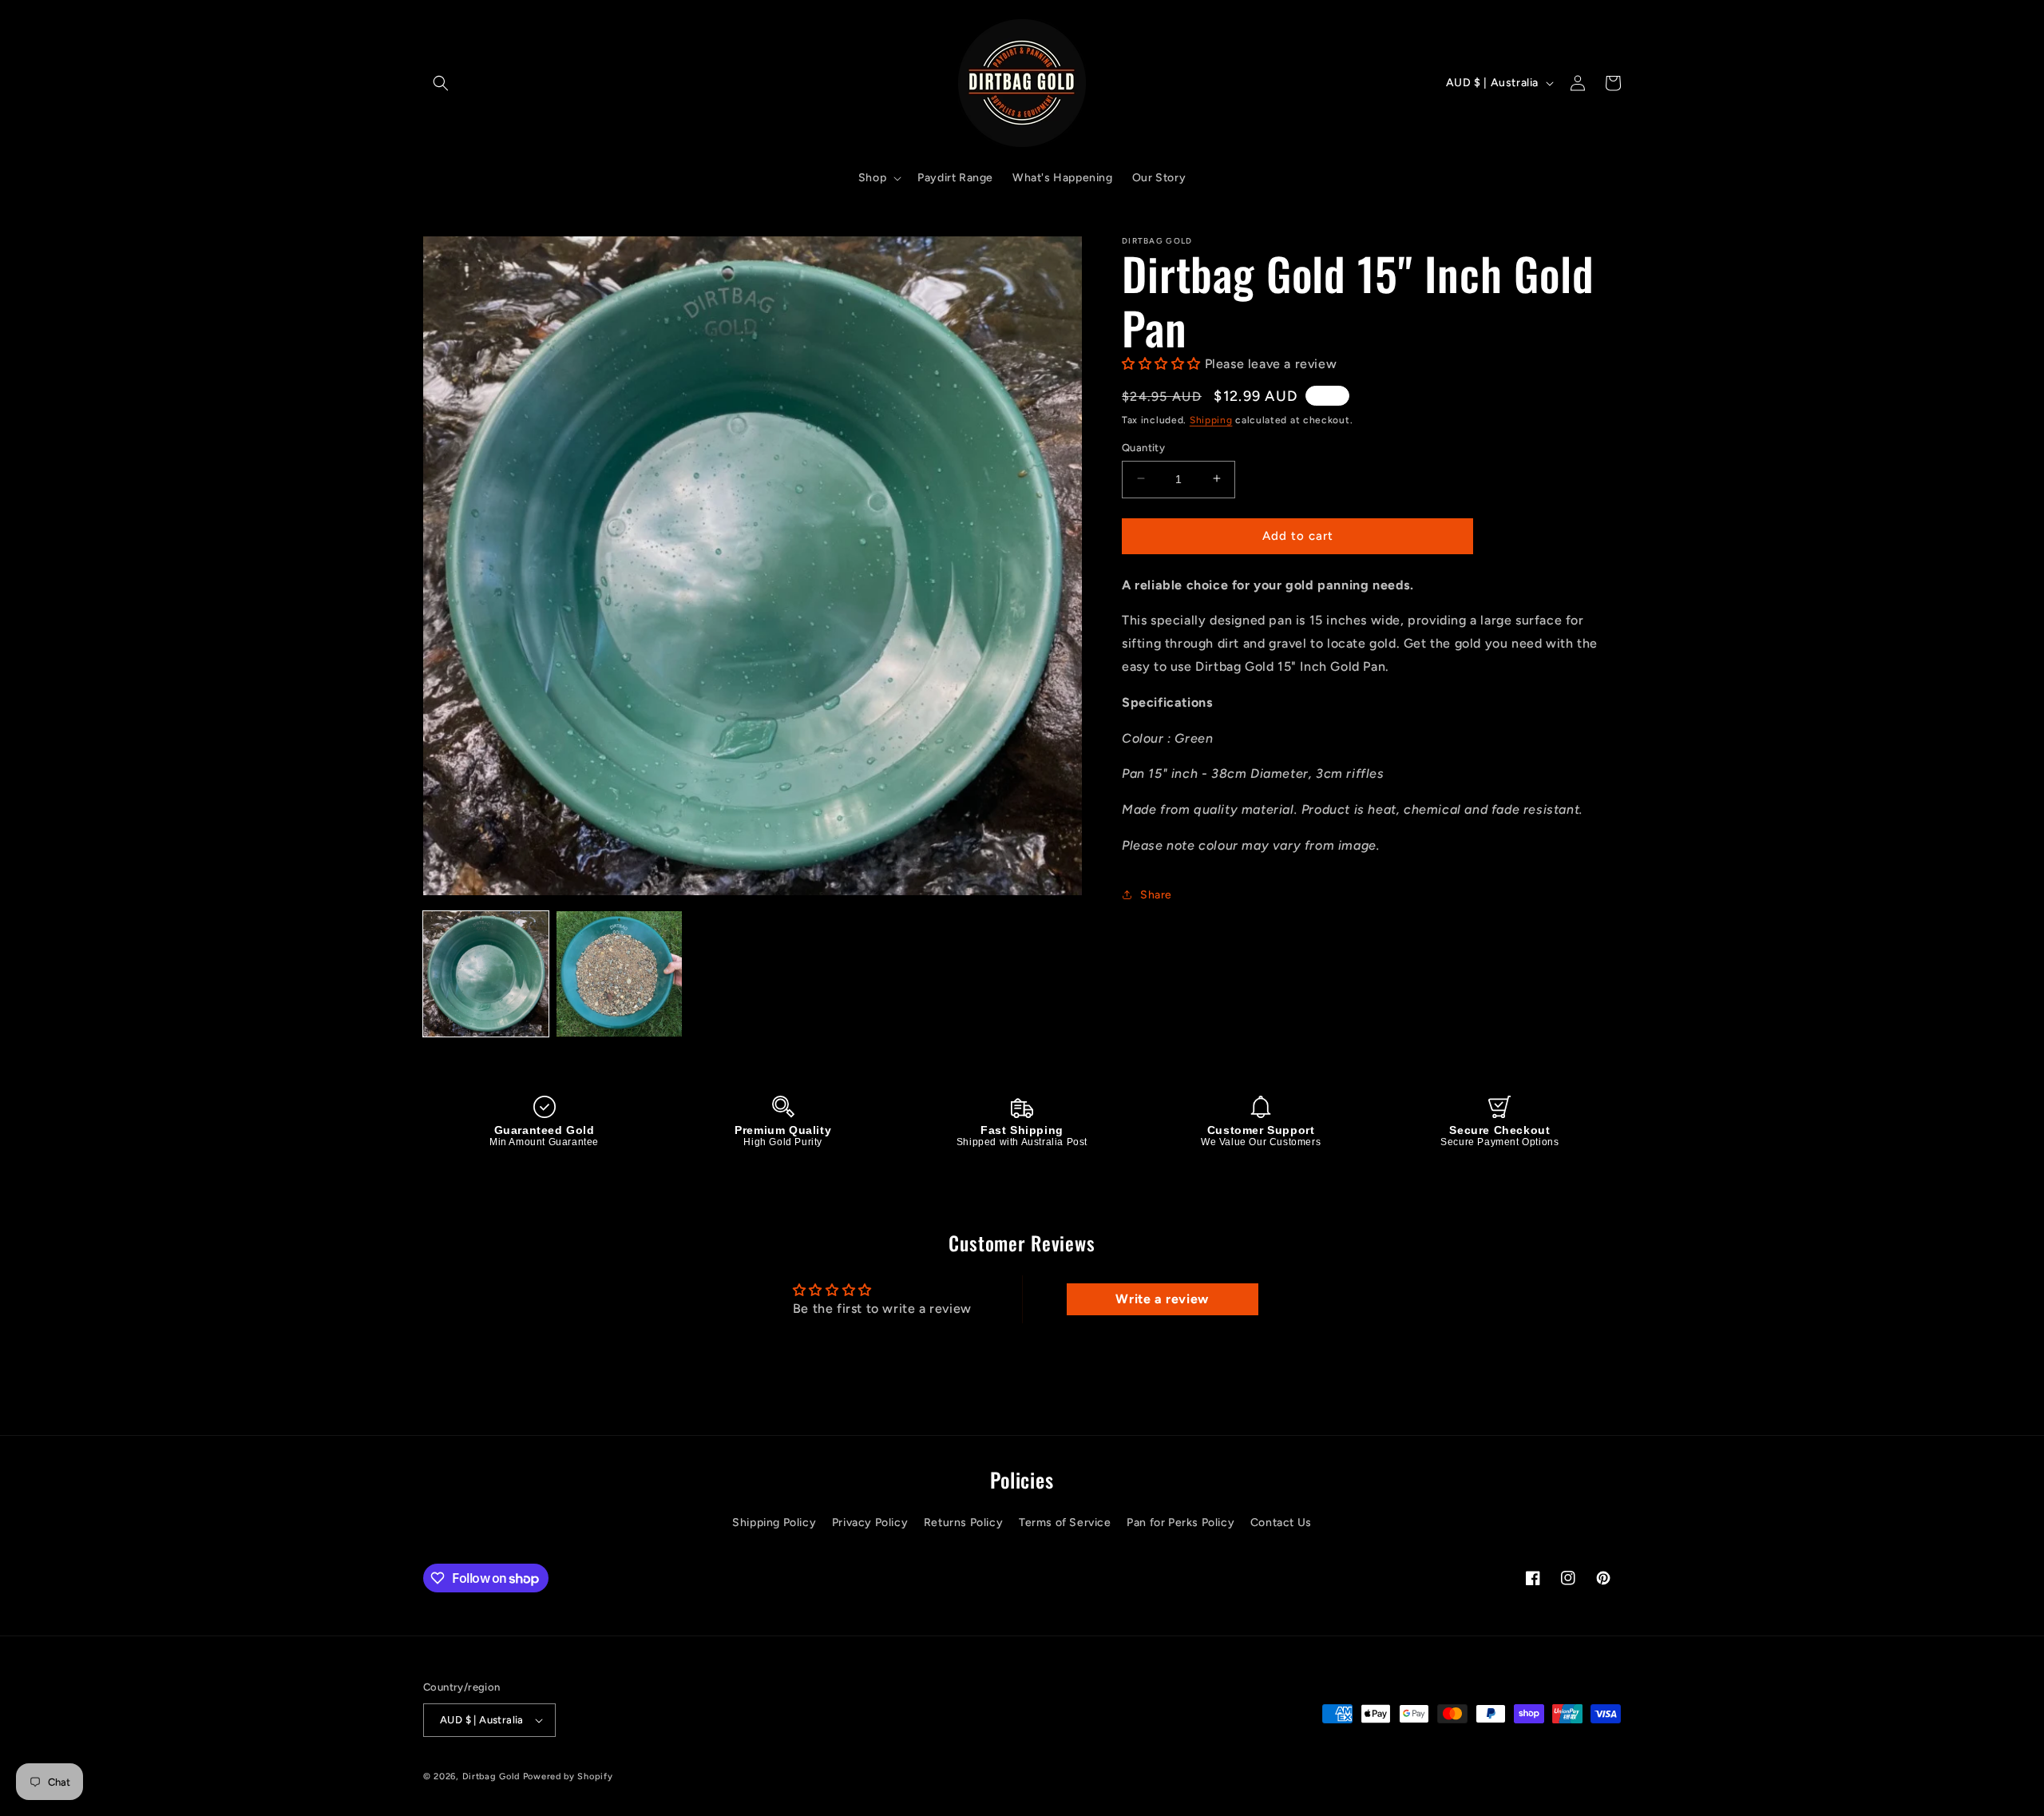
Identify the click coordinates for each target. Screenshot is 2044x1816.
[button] (441, 83)
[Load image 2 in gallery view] (619, 974)
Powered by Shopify (568, 1776)
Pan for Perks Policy (1180, 1523)
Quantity (1143, 447)
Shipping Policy (774, 1523)
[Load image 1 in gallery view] (486, 974)
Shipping (1211, 419)
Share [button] (1156, 895)
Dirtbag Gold (491, 1776)
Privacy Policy (870, 1523)
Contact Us (1281, 1523)
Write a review (1162, 1299)
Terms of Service (1065, 1523)
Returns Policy (963, 1523)
